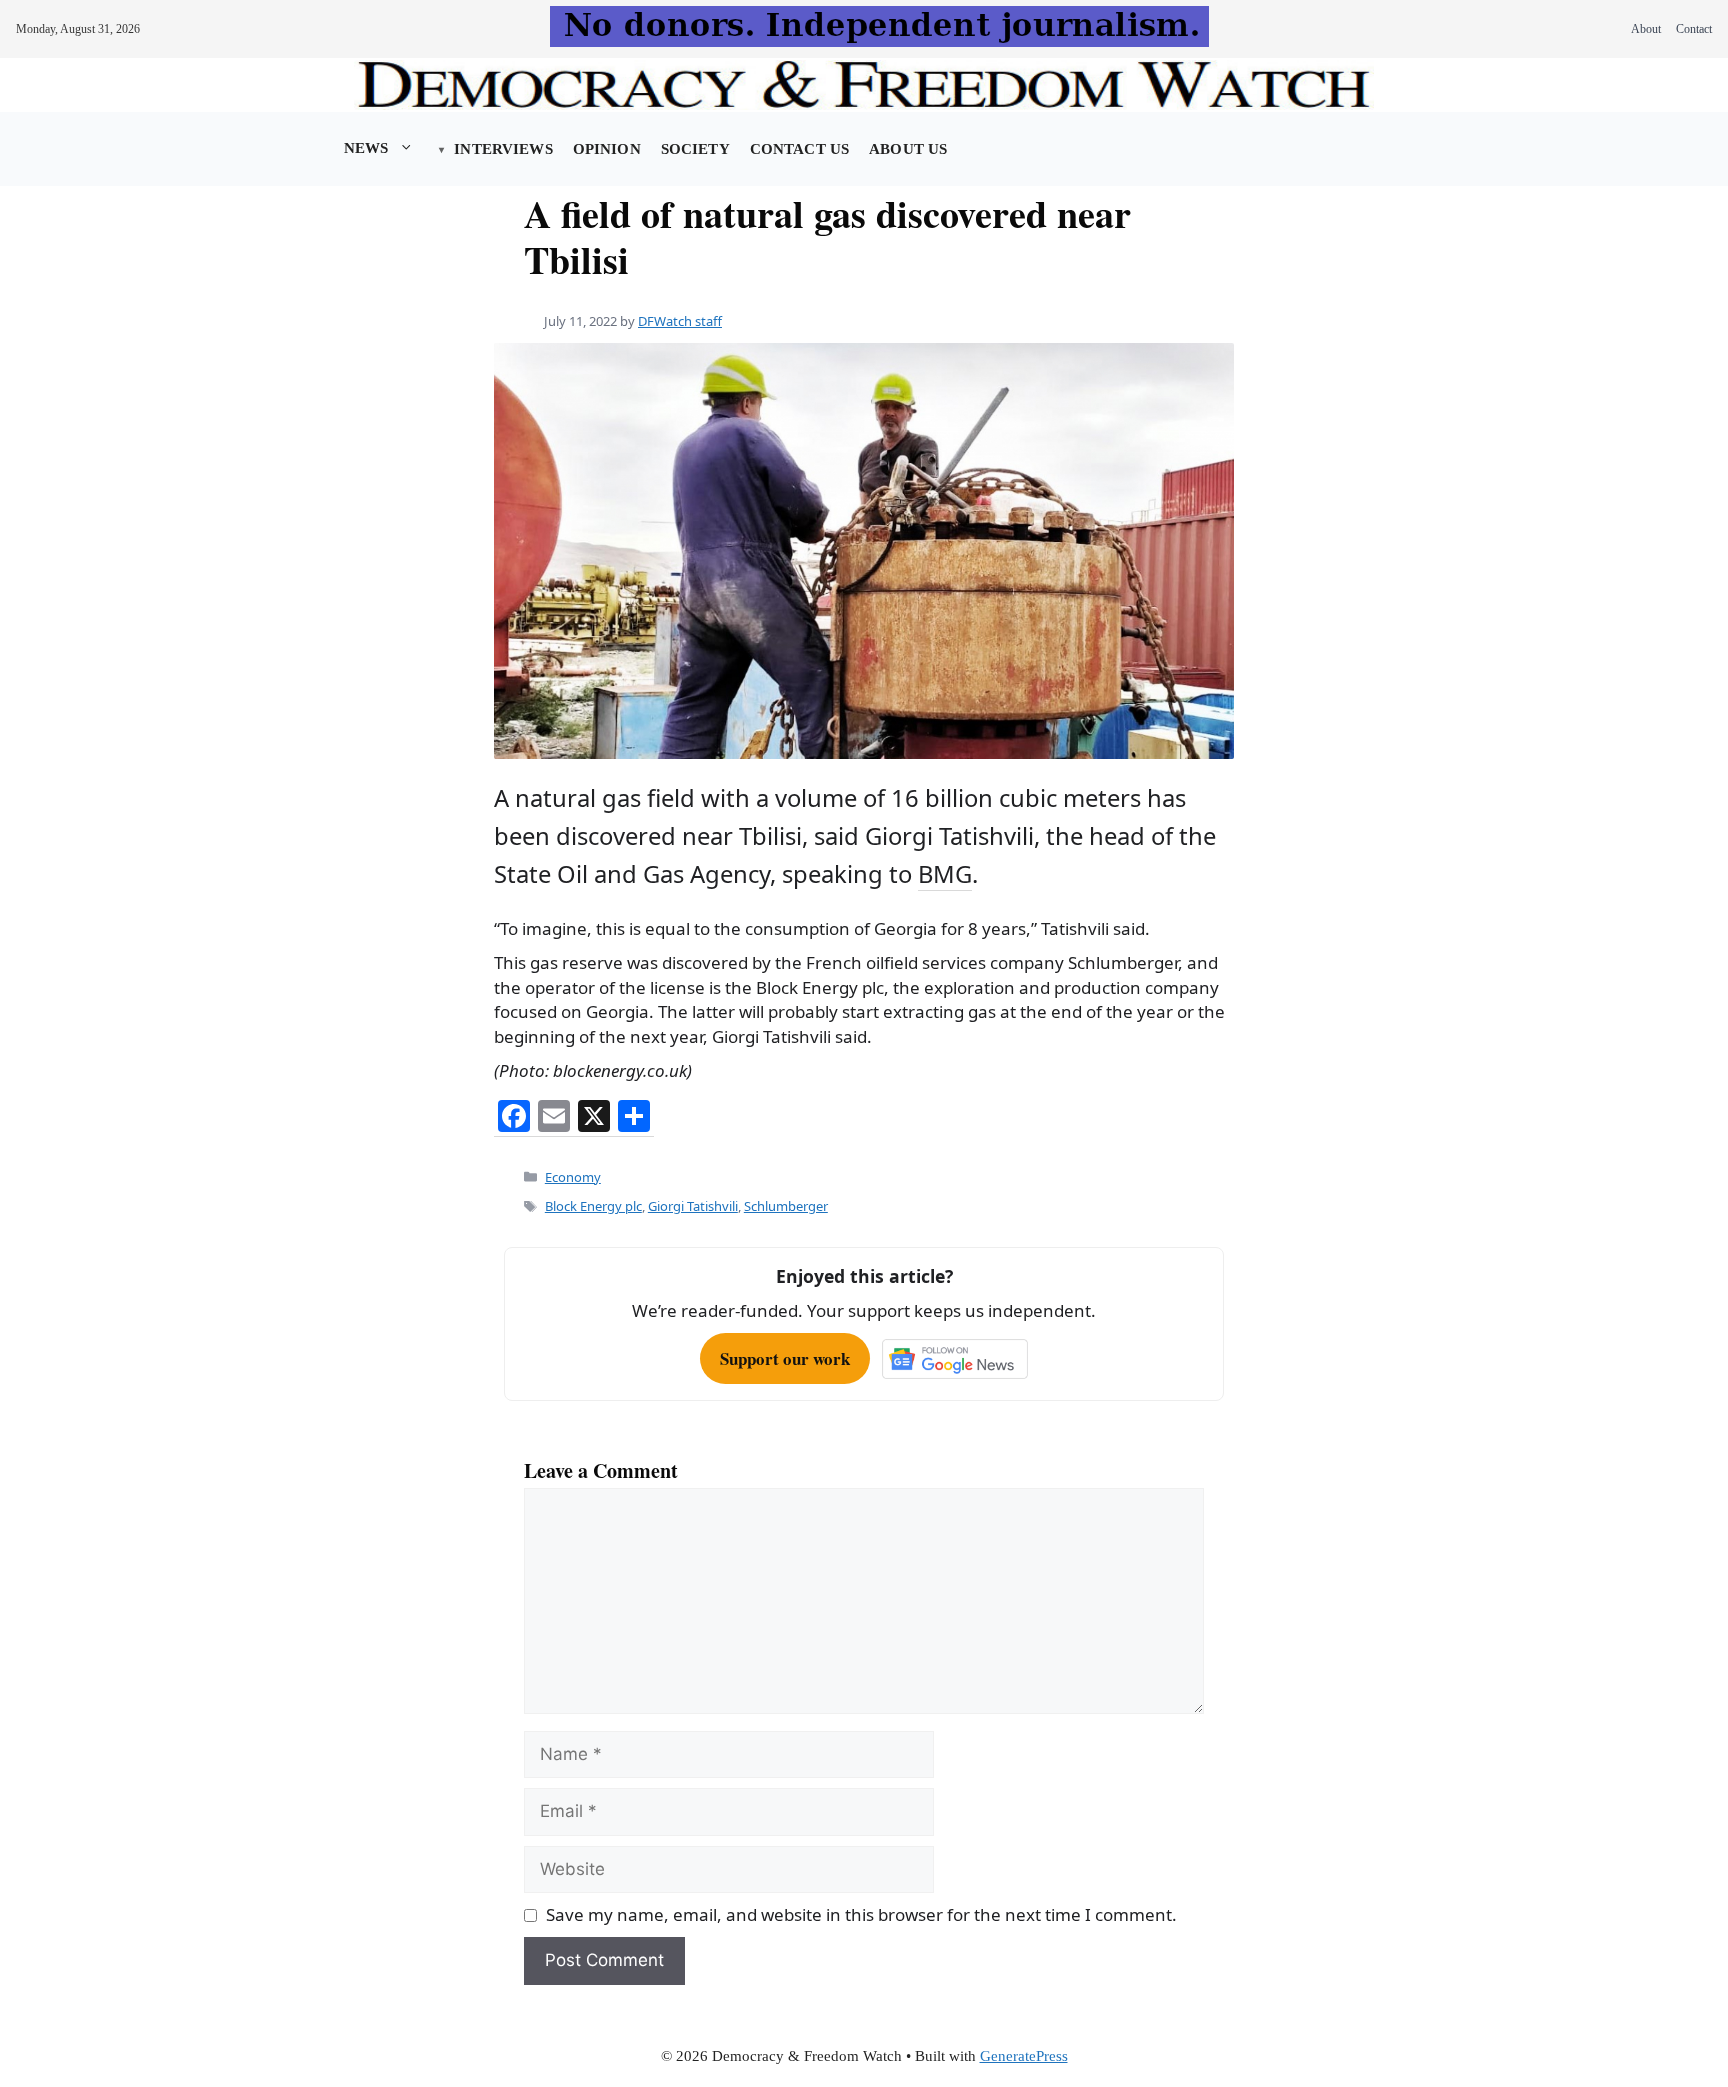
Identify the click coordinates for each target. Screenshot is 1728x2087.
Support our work (785, 1358)
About (1646, 29)
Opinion (607, 149)
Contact (1694, 29)
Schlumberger (786, 1206)
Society (695, 149)
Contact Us (799, 149)
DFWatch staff (680, 321)
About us (908, 149)
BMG (945, 874)
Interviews (503, 149)
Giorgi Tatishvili (693, 1206)
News (366, 148)
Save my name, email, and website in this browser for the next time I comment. (861, 1914)
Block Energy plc (593, 1206)
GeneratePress (1024, 2056)
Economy (573, 1177)
